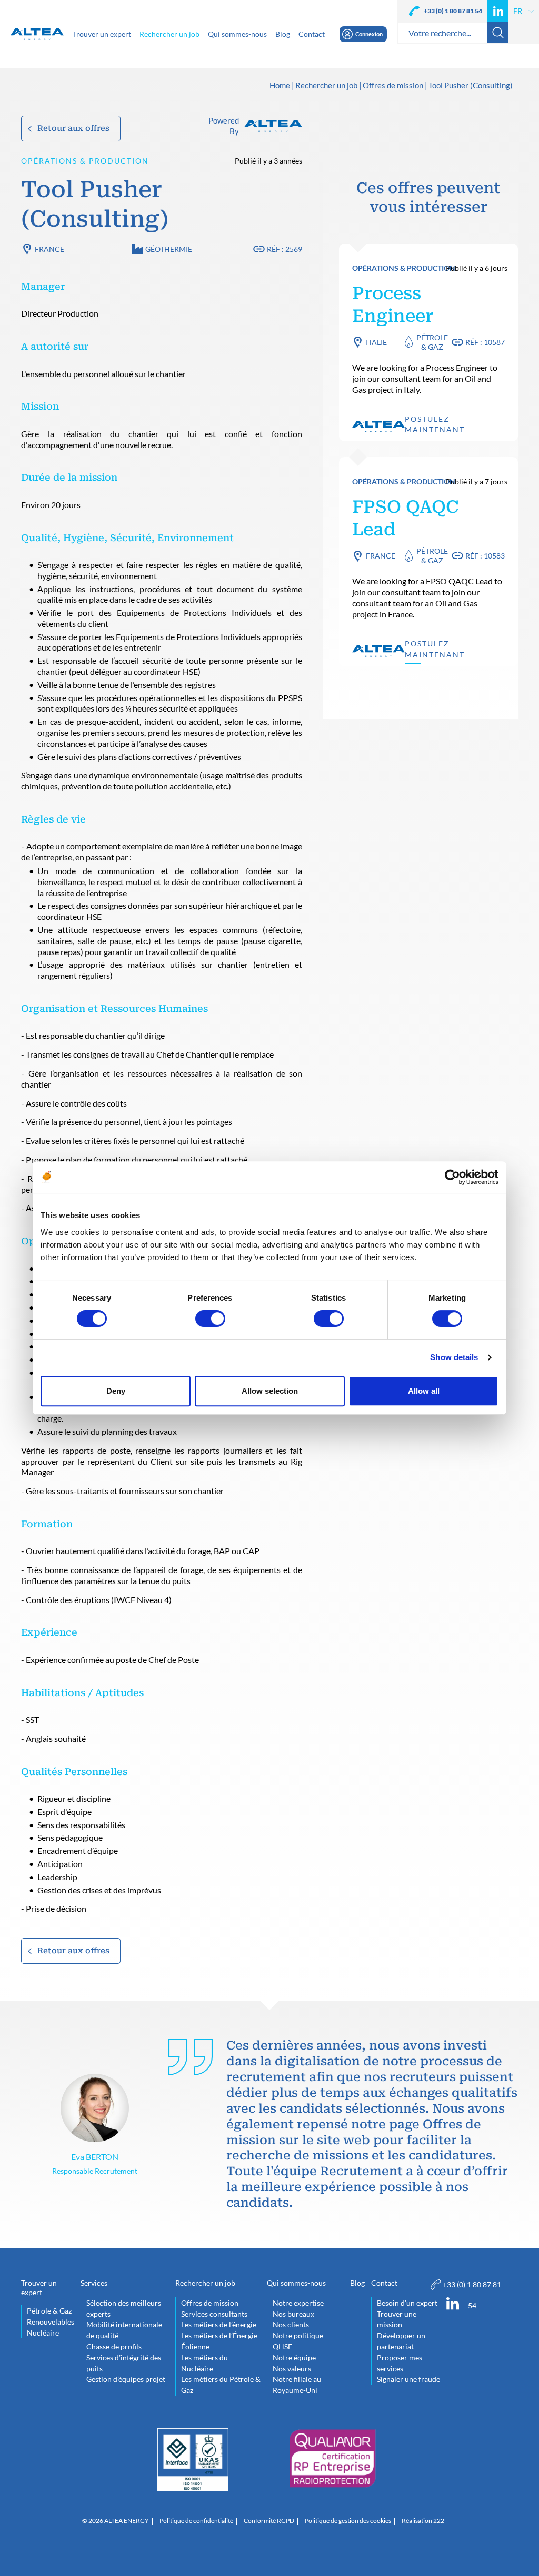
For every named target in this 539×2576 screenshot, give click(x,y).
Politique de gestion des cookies (348, 2521)
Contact (384, 2283)
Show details (454, 1357)
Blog (357, 2283)
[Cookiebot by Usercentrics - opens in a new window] (452, 1177)
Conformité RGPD (269, 2521)
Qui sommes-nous (296, 2283)
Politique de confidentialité (196, 2521)
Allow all (424, 1391)
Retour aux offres (73, 128)
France (49, 249)
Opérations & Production (85, 161)
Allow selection (270, 1391)
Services (94, 2283)
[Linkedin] (498, 11)
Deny (116, 1391)
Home (280, 86)
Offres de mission (393, 86)
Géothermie (169, 249)
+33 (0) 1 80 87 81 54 (453, 11)
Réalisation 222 (423, 2521)
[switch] (210, 1319)
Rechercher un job (326, 86)
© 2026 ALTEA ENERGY (116, 2521)
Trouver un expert (39, 2288)
